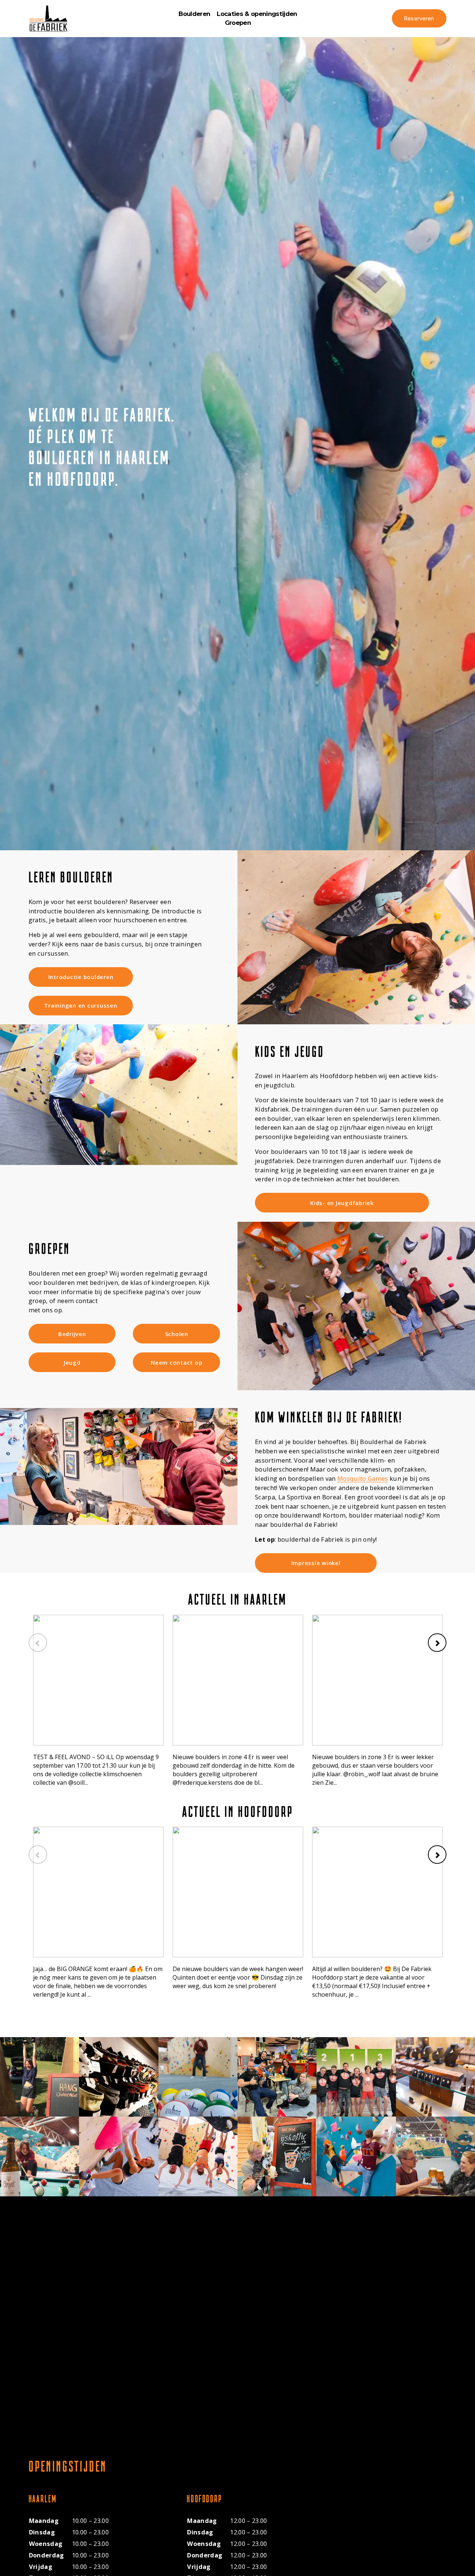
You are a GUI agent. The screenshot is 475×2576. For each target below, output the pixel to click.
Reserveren (419, 18)
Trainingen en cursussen (81, 1005)
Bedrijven (72, 1334)
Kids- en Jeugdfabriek (342, 1203)
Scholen (177, 1334)
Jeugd (72, 1362)
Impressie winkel (316, 1563)
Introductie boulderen (81, 977)
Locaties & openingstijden (257, 14)
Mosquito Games (363, 1478)
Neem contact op (176, 1362)
